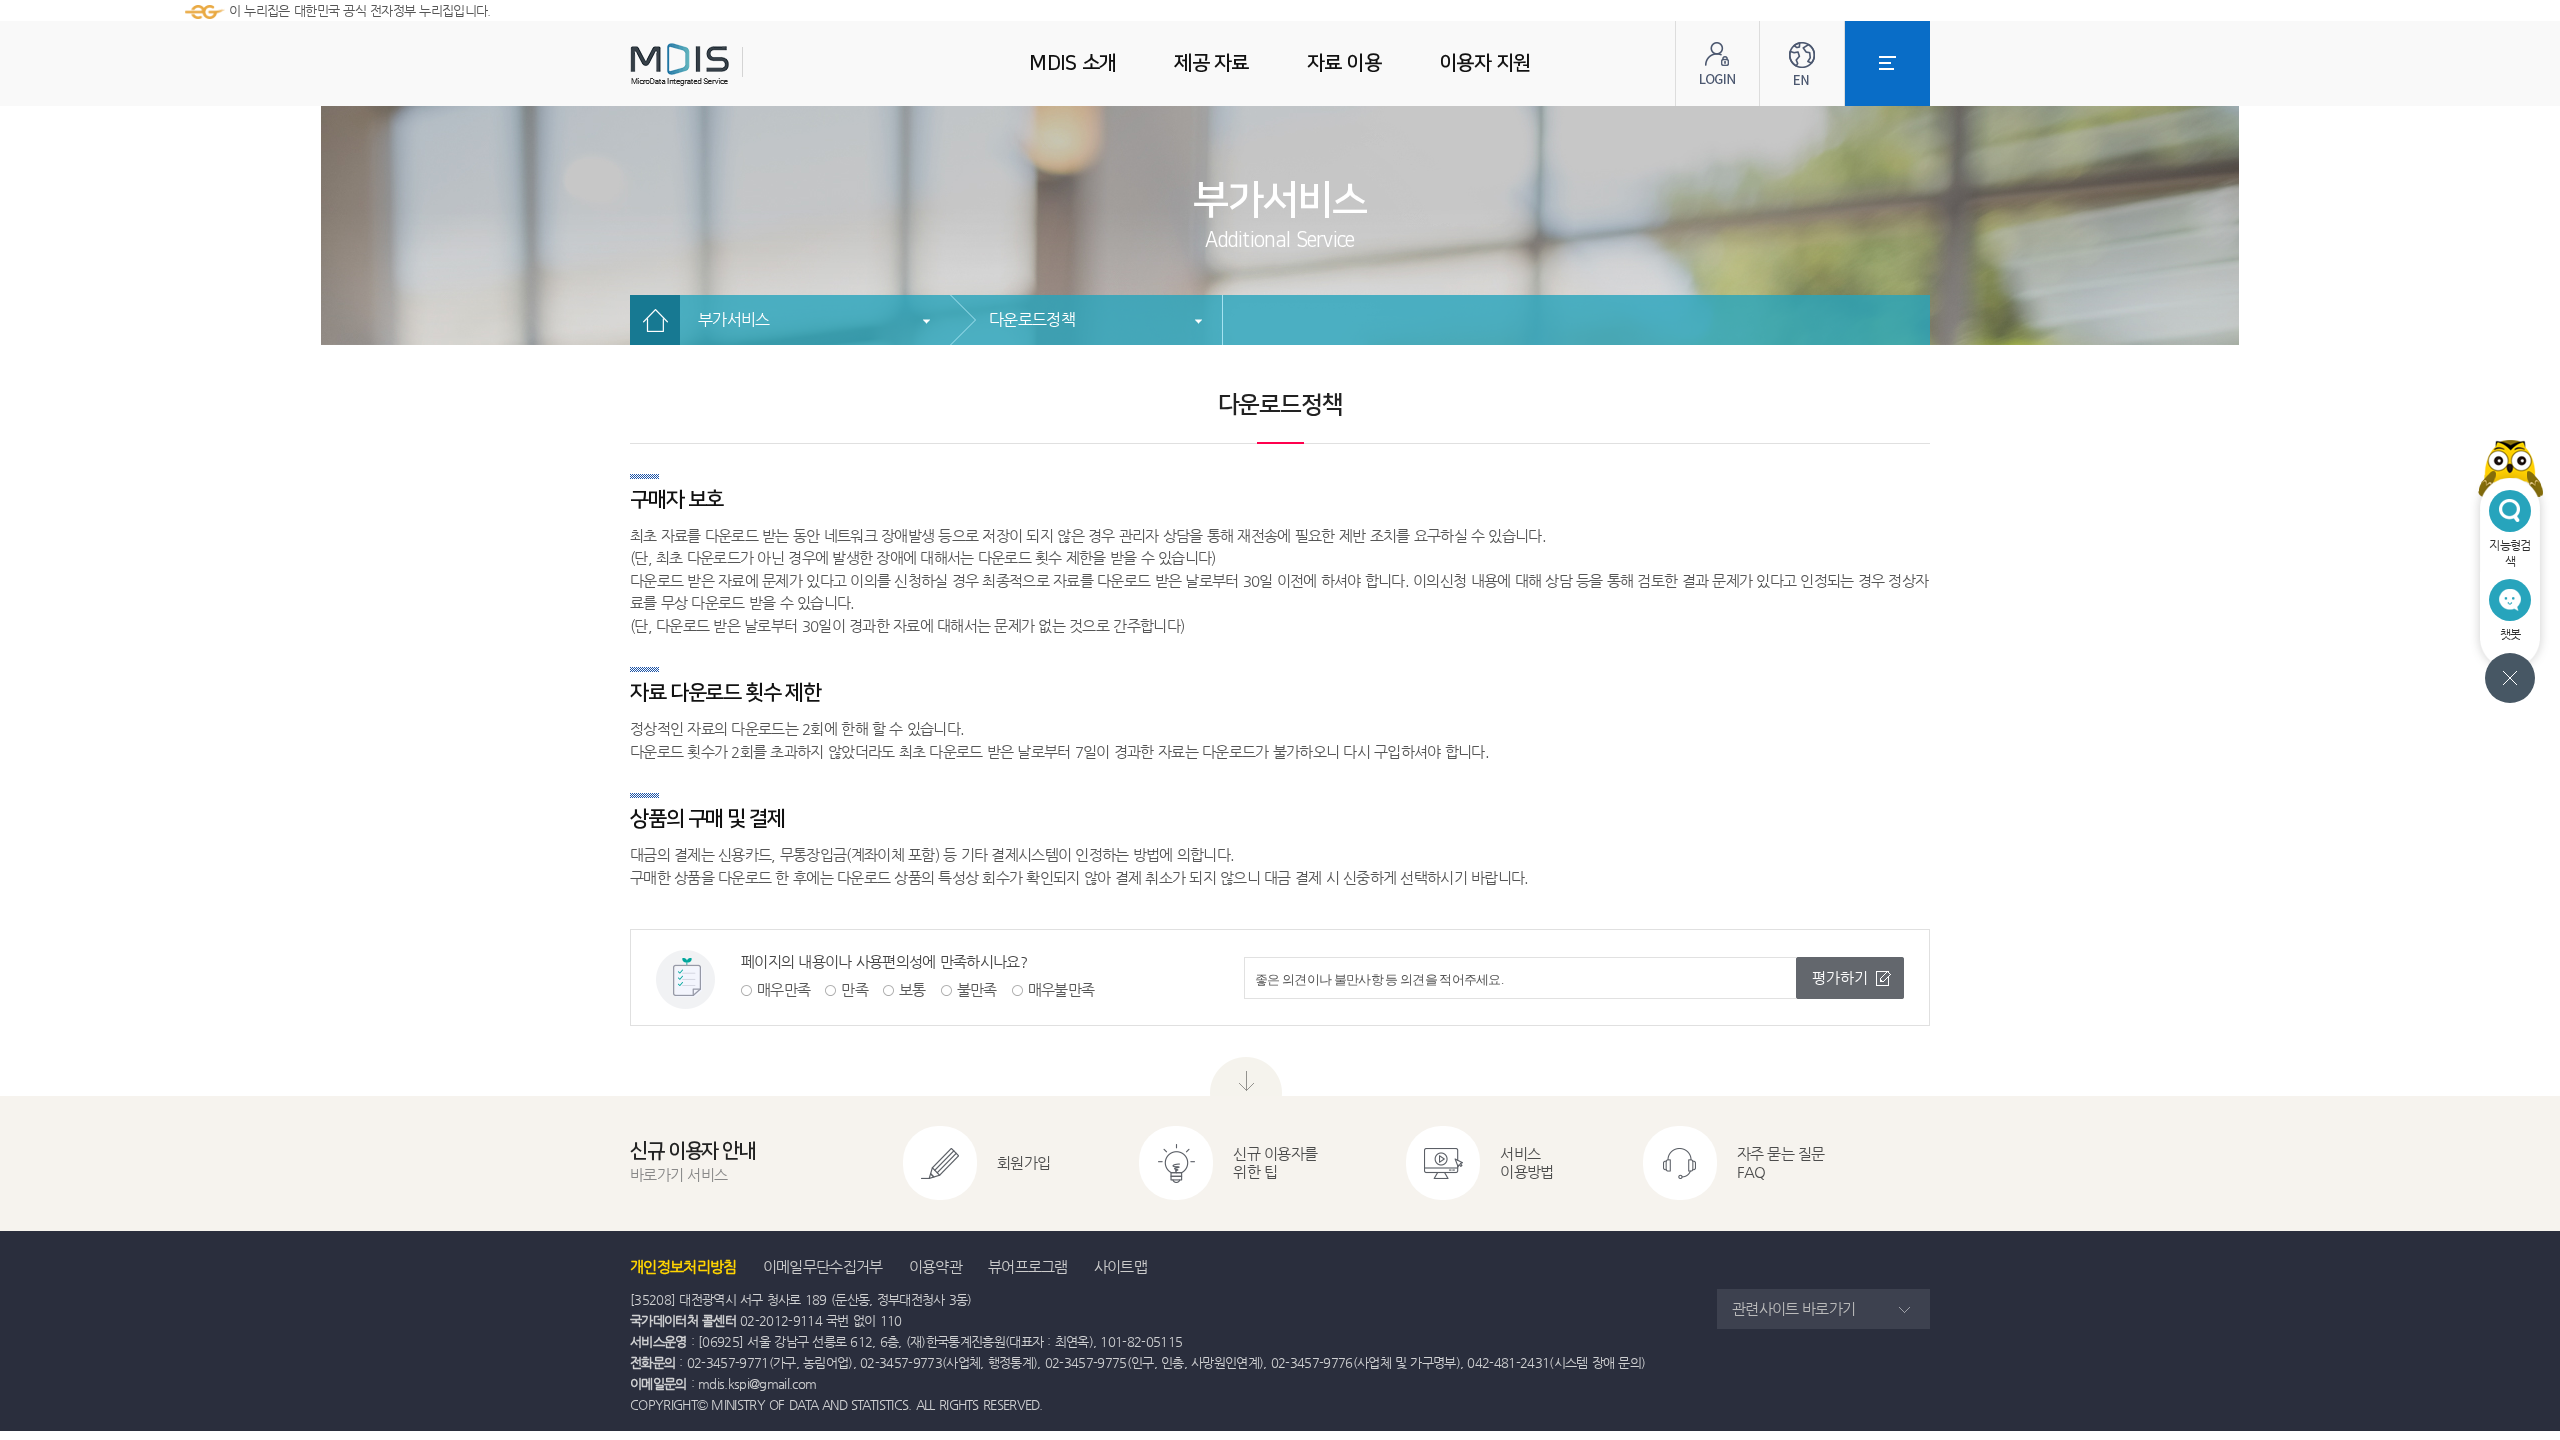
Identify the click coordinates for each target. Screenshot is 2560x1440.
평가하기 (1840, 977)
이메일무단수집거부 (823, 1266)
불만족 (977, 989)
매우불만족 (1061, 989)
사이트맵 (1120, 1266)
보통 (912, 989)
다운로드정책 (1032, 319)
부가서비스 (734, 319)
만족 (854, 989)
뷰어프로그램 (1028, 1266)
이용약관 (935, 1266)
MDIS (730, 64)
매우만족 (783, 989)
